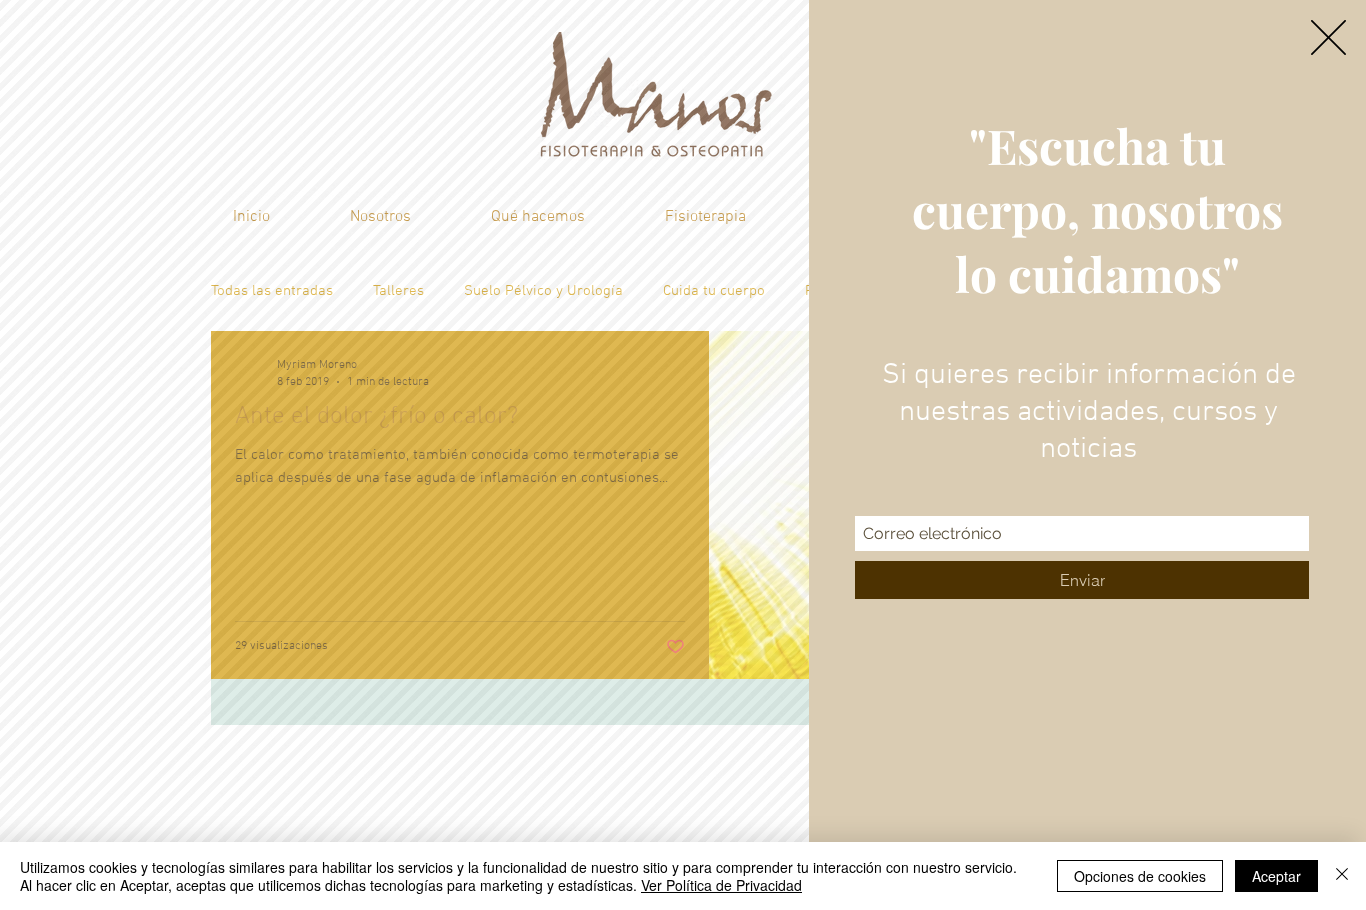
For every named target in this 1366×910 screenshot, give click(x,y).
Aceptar (1276, 876)
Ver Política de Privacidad (721, 885)
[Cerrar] (1342, 876)
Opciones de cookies (1140, 876)
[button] (1328, 37)
